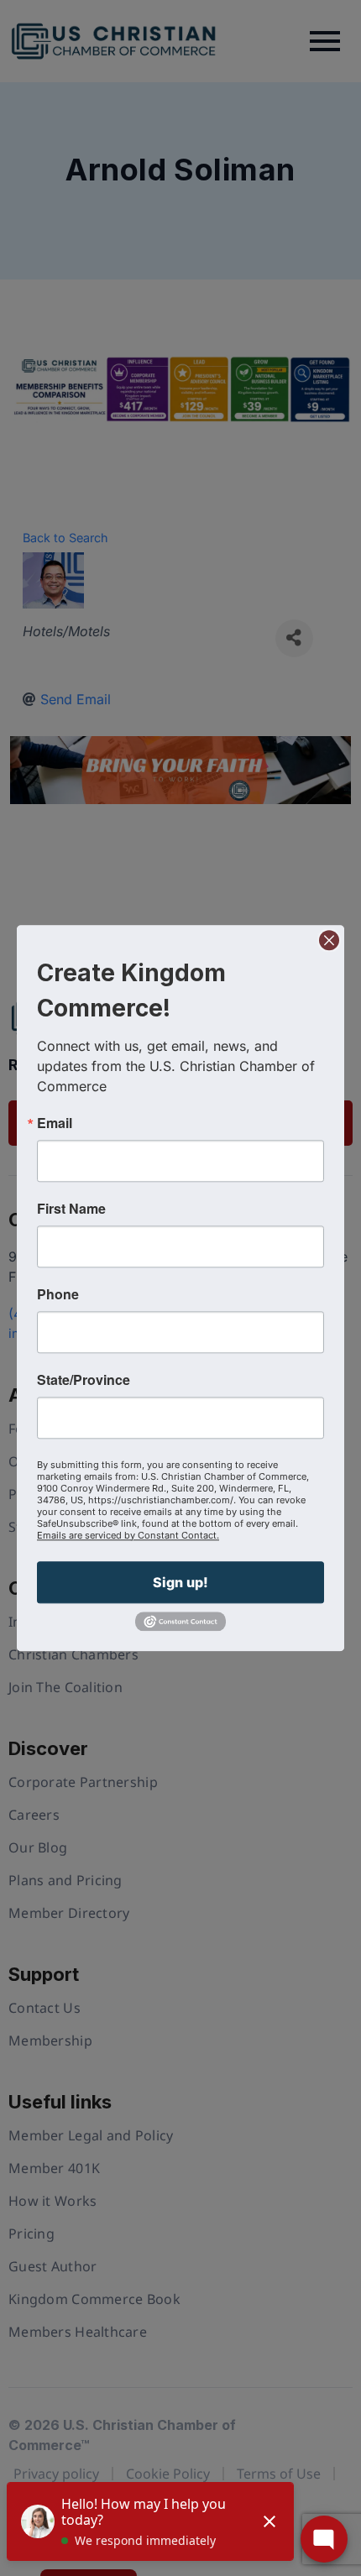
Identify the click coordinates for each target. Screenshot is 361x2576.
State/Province (84, 1380)
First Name (71, 1209)
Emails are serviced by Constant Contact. (128, 1535)
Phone (58, 1294)
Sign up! (180, 1582)
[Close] (329, 940)
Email (55, 1123)
